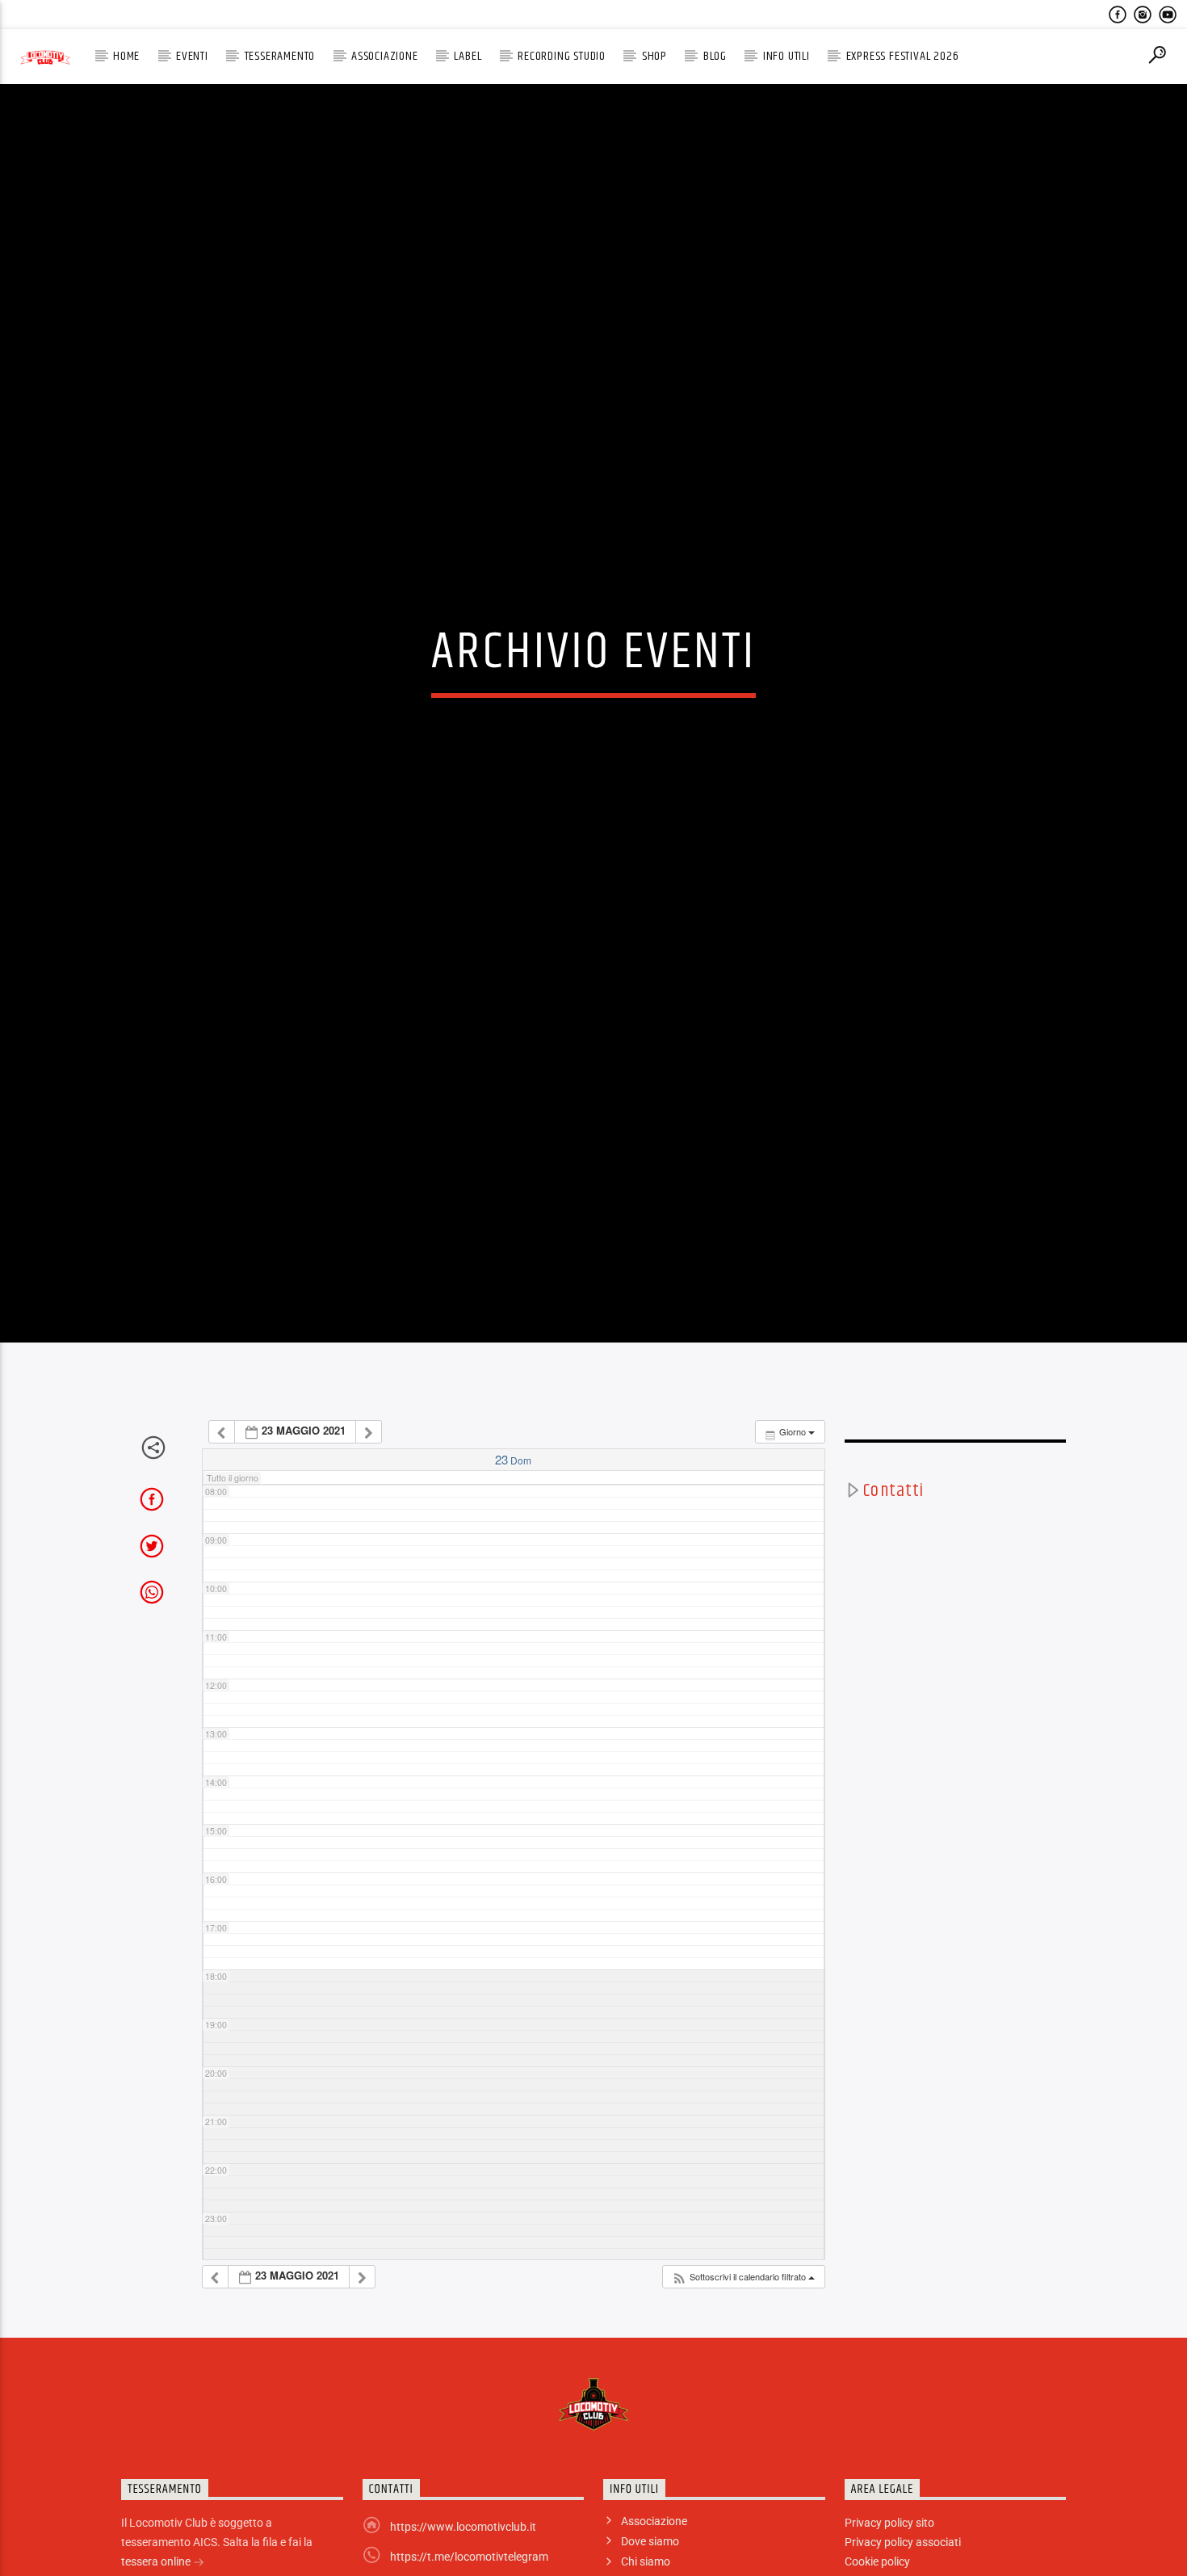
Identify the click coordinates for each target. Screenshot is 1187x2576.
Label (468, 56)
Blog (715, 56)
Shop (654, 56)
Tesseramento (280, 56)
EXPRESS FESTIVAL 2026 (903, 56)
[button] (743, 2419)
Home (126, 56)
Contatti (893, 1633)
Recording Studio (562, 56)
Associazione (385, 56)
